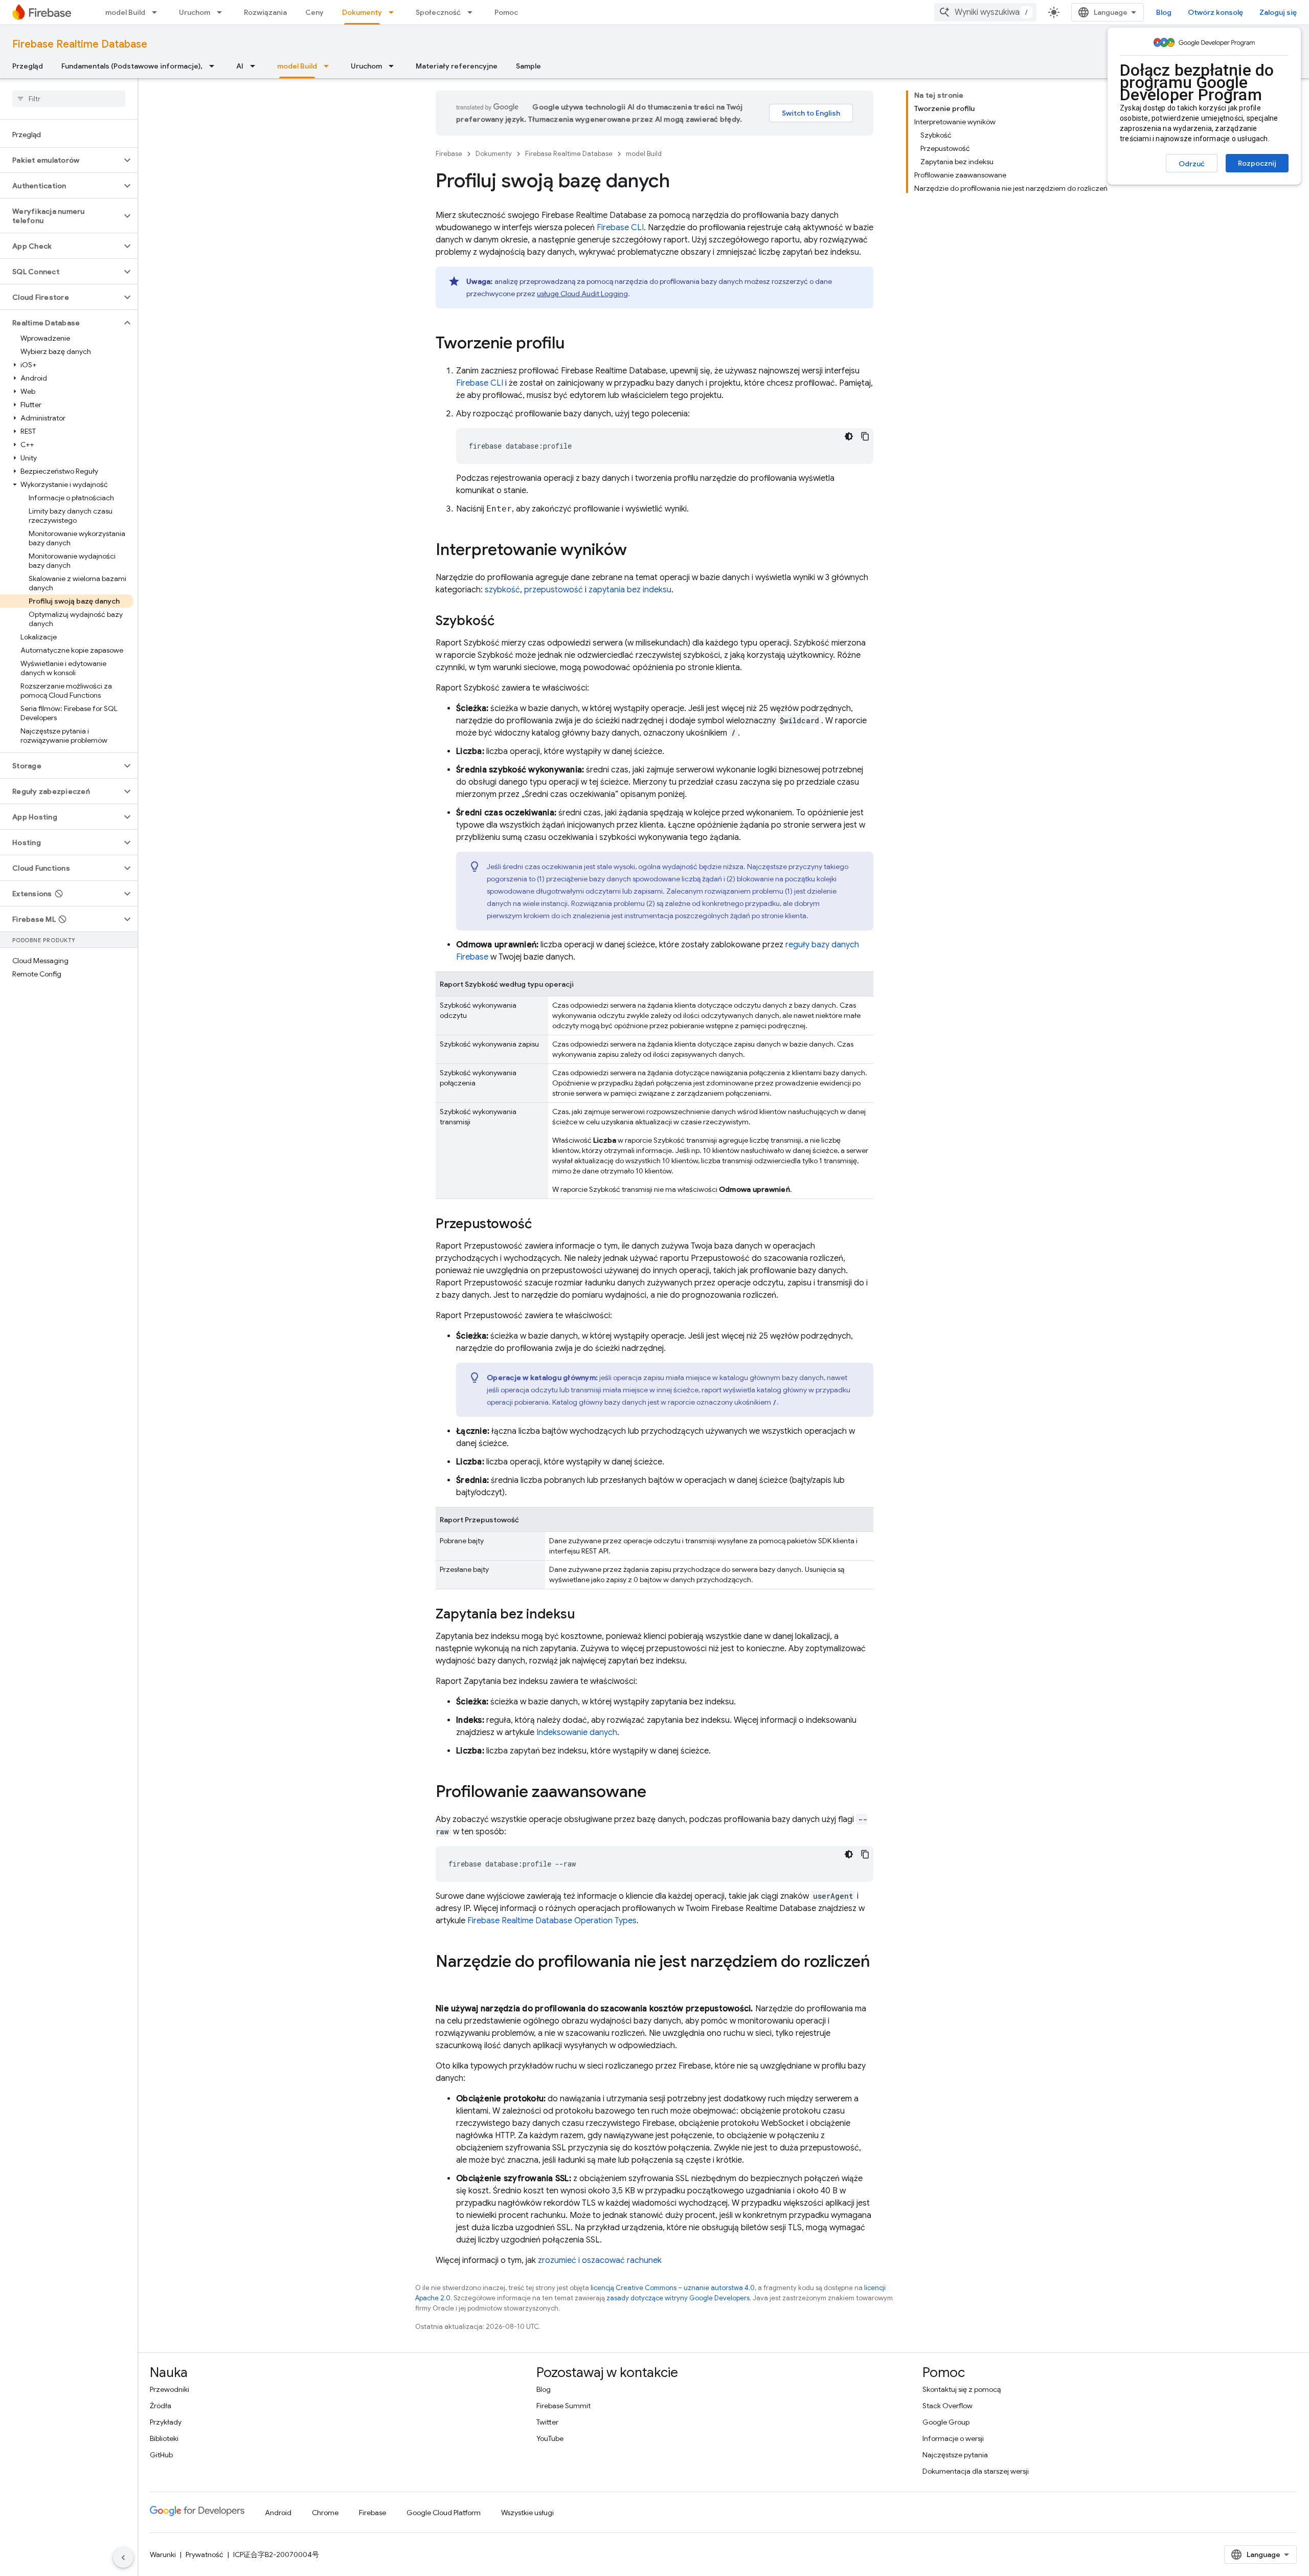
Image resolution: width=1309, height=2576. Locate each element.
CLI (620, 228)
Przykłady (166, 2422)
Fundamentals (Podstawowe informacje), (132, 66)
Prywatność (205, 2555)
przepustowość (554, 590)
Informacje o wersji (953, 2438)
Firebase (449, 154)
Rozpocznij (1257, 163)
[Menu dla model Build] (157, 12)
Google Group (946, 2422)
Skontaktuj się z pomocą (962, 2389)
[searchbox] (69, 99)
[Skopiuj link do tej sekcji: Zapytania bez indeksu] (585, 1615)
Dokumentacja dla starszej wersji (976, 2471)
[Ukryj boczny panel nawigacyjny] (123, 2558)
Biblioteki (164, 2438)
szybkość (502, 590)
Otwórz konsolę (1215, 12)
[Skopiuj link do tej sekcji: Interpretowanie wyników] (637, 551)
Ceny (314, 12)
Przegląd (28, 66)
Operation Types (552, 1921)
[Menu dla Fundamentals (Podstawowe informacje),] (215, 66)
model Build (125, 12)
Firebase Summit (563, 2406)
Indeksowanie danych (577, 1733)
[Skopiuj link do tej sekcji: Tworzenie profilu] (575, 344)
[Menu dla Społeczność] (473, 12)
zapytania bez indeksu (630, 590)
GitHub (161, 2455)
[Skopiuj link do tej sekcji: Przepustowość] (542, 1225)
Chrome (325, 2513)
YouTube (550, 2438)
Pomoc (506, 12)
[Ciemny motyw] (849, 436)
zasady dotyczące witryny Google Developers (678, 2298)
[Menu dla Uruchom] (222, 12)
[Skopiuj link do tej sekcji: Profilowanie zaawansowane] (657, 1793)
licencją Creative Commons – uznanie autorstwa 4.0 (673, 2288)
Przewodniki (170, 2389)
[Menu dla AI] (256, 66)
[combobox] (985, 12)
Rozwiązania (265, 12)
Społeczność (438, 12)
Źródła (161, 2406)
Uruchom (195, 12)
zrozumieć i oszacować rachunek (600, 2260)
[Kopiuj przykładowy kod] (865, 436)
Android (278, 2513)
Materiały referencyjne (457, 66)
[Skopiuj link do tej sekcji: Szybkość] (505, 621)
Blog (1164, 12)
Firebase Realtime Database (80, 44)
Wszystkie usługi (527, 2513)
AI (240, 66)
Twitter (547, 2422)
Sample (528, 66)
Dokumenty (362, 12)
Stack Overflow (947, 2406)
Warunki (163, 2555)
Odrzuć (1192, 164)
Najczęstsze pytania (955, 2455)
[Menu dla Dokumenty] (394, 12)
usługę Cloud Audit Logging (582, 294)
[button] (61, 160)
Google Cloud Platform (444, 2513)
